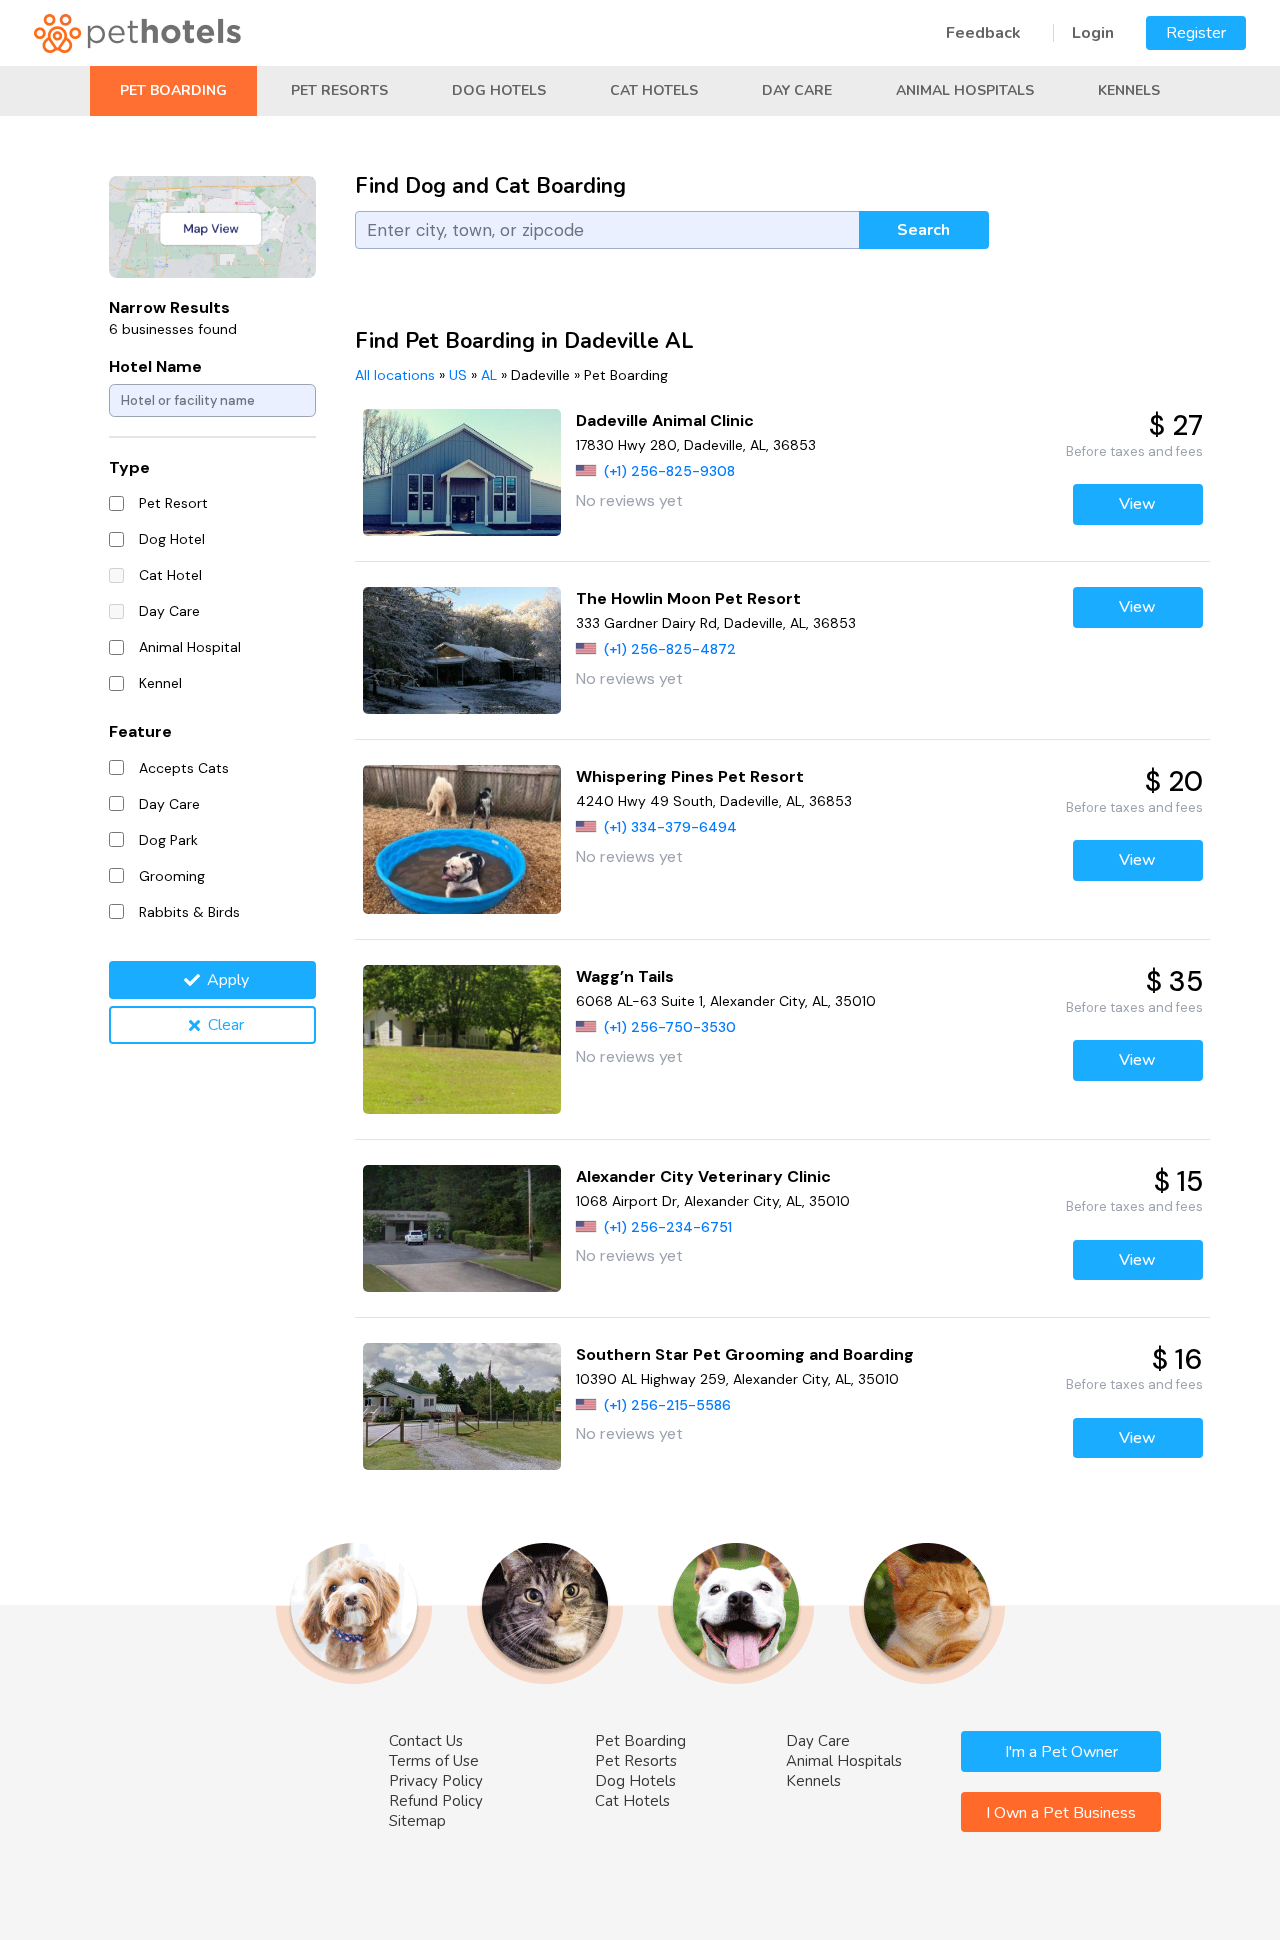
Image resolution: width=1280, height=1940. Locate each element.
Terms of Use (434, 1761)
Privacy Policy (436, 1781)
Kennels (1129, 90)
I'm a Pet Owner (1061, 1752)
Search (923, 230)
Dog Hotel (172, 539)
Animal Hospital (190, 647)
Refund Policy (436, 1801)
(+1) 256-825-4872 (670, 649)
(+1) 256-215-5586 (667, 1405)
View (1137, 504)
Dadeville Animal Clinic (665, 420)
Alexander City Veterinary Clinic (703, 1176)
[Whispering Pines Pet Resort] (462, 839)
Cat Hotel (170, 575)
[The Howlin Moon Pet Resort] (462, 650)
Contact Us (426, 1741)
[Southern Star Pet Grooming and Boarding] (462, 1406)
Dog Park (168, 840)
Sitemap (417, 1821)
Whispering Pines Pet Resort (690, 776)
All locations (395, 375)
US (458, 375)
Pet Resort (173, 503)
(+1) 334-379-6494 (670, 827)
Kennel (160, 683)
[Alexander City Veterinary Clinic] (462, 1228)
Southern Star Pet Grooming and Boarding (745, 1354)
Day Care (797, 90)
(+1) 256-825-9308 (669, 471)
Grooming (172, 876)
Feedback (983, 33)
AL (489, 375)
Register (1196, 33)
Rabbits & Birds (189, 912)
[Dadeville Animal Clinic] (462, 472)
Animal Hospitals (965, 90)
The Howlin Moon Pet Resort (688, 598)
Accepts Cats (184, 768)
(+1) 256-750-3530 (670, 1027)
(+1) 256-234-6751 (668, 1227)
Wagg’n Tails (625, 976)
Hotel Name (155, 366)
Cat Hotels (654, 90)
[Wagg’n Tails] (462, 1039)
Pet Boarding (173, 90)
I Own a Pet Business (1061, 1813)
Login (1093, 33)
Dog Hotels (499, 90)
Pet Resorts (339, 90)
